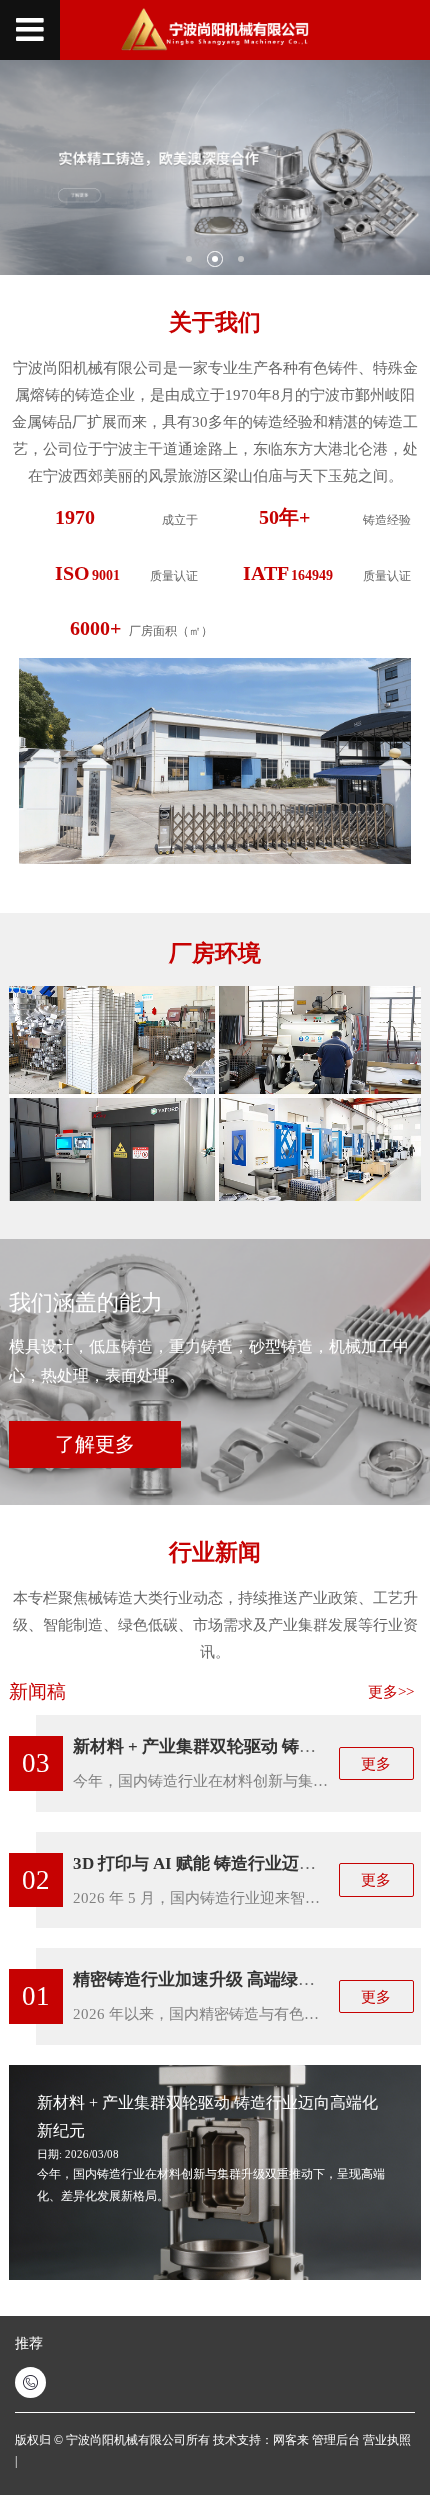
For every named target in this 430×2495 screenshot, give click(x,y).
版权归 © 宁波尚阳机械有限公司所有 (112, 2440)
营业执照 (387, 2440)
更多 (376, 1764)
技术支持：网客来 (262, 2440)
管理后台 (336, 2440)
